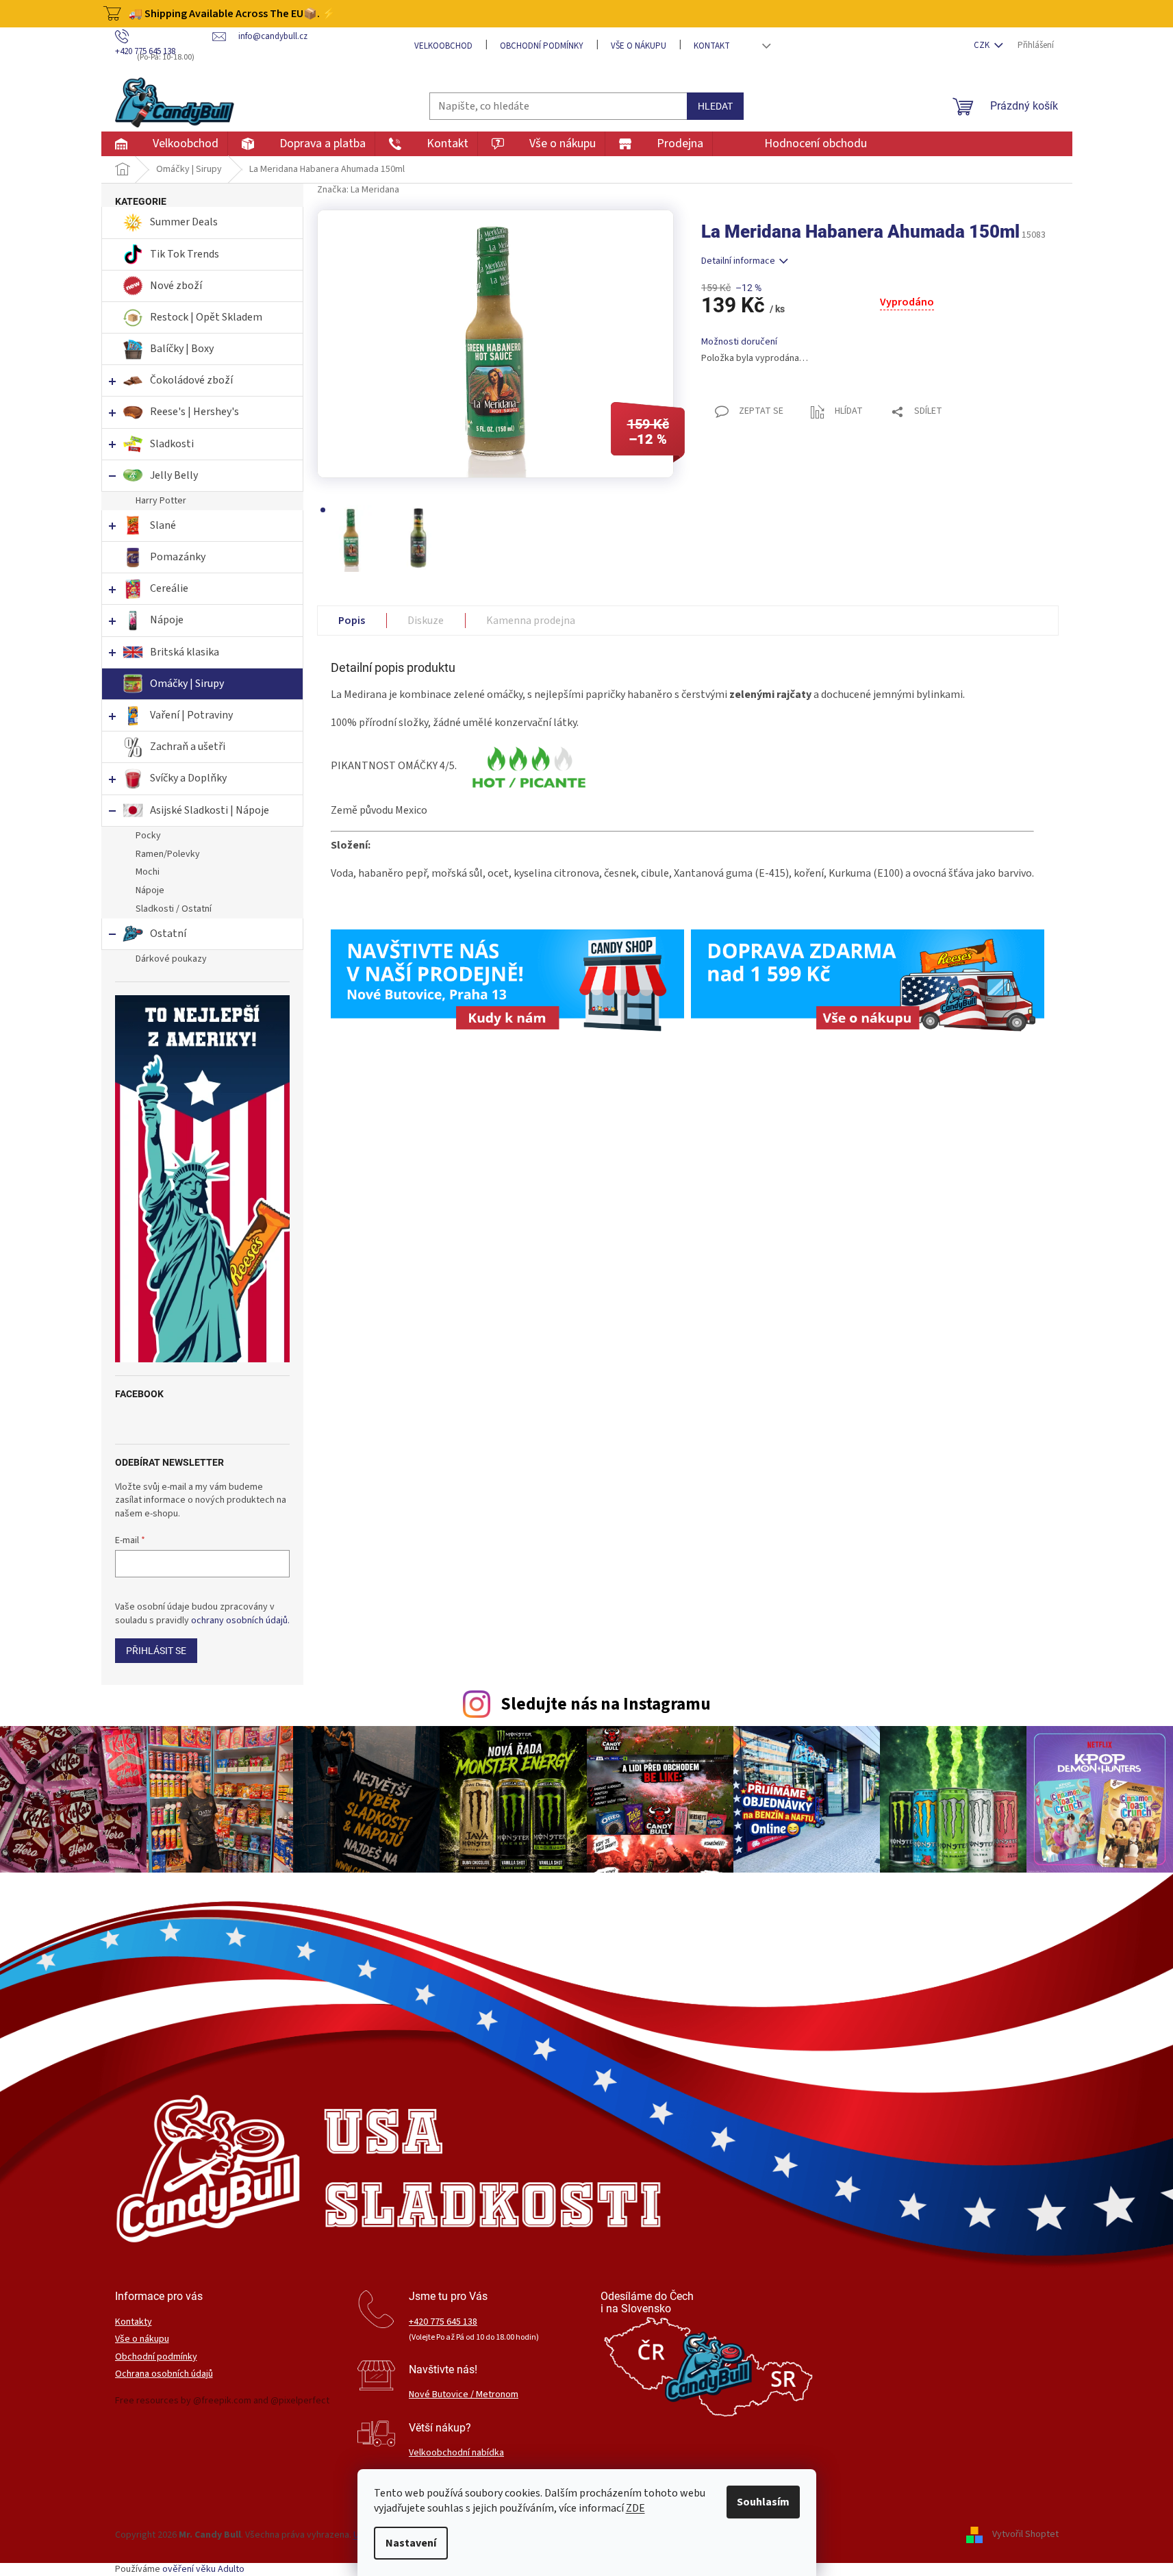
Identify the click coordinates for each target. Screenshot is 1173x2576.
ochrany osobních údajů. (240, 1621)
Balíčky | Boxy (182, 349)
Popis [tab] (352, 621)
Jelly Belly (174, 475)
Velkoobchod (443, 46)
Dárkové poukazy (171, 959)
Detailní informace (738, 261)
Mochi (148, 872)
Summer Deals (184, 222)
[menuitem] (164, 144)
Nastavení (411, 2543)
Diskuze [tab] (426, 621)
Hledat (715, 106)
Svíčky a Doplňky (188, 778)
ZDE (635, 2508)
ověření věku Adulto (203, 2569)
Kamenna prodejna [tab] (531, 621)
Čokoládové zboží (191, 380)
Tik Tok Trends (185, 254)
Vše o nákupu (639, 46)
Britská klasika (185, 652)
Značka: (358, 190)
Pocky (148, 836)
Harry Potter (161, 501)
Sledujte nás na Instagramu (606, 1704)
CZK (983, 45)
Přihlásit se (156, 1651)
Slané (163, 525)
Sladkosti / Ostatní (174, 909)
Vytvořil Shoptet (1025, 2535)
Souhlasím (763, 2502)
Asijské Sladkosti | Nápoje (210, 810)
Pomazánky (178, 557)
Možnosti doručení (739, 342)
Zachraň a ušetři (188, 747)
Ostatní (168, 934)
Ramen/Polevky (168, 854)
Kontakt (712, 46)
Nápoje (167, 620)
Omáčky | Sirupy (188, 684)
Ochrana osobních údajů (164, 2374)
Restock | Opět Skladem (206, 317)
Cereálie (169, 588)
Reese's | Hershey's (194, 412)
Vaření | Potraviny (191, 715)
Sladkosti (172, 444)
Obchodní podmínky (542, 46)
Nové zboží (177, 286)
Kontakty (134, 2322)
